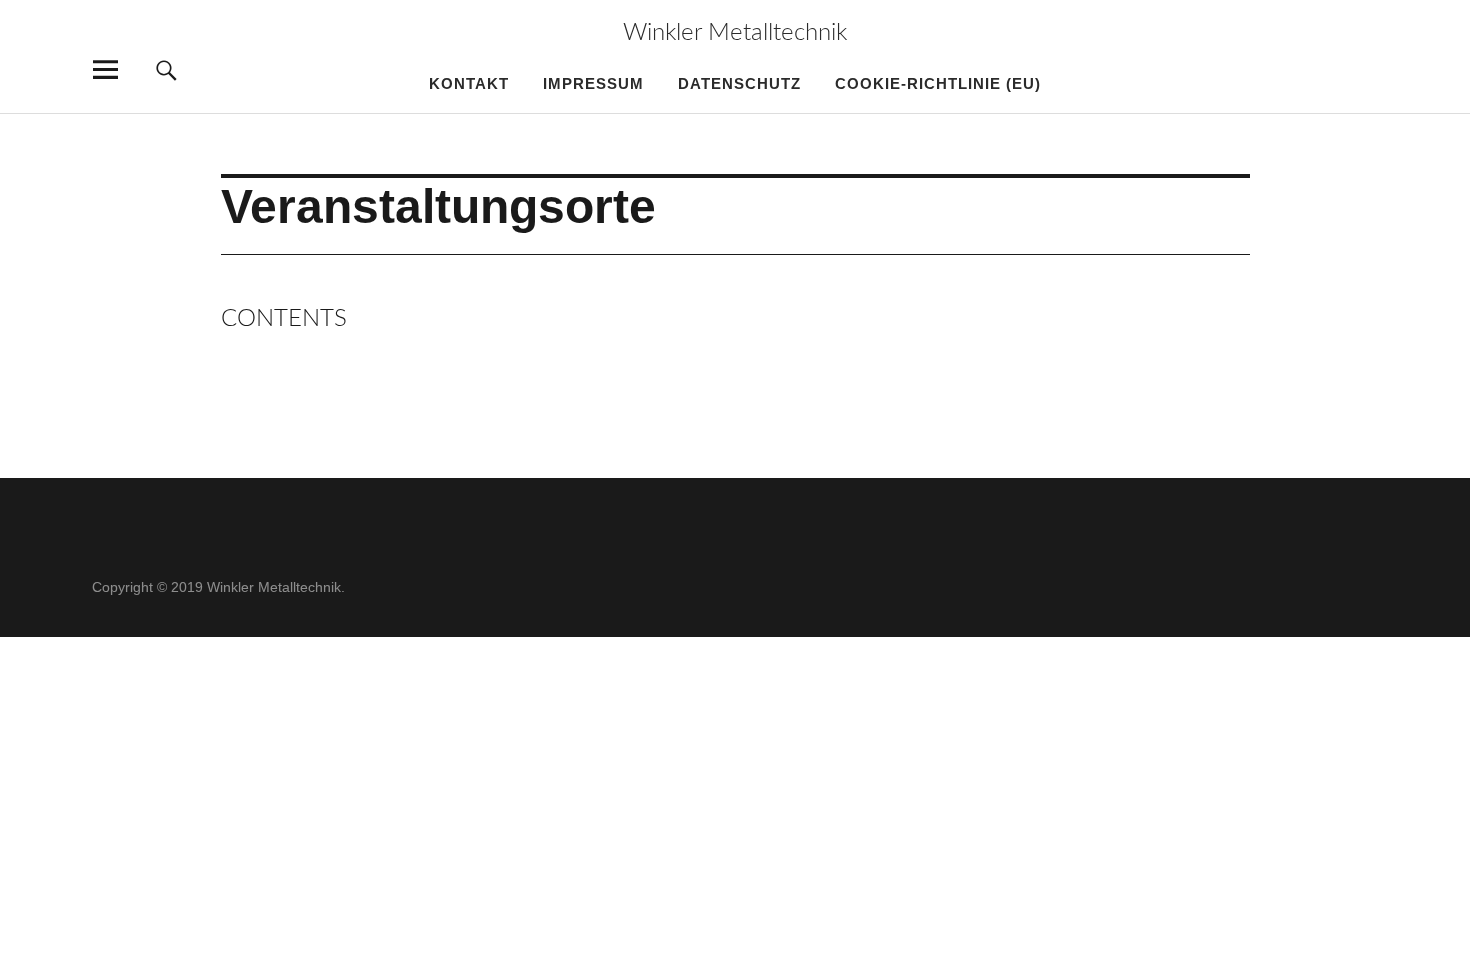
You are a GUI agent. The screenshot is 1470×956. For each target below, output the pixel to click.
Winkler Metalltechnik (735, 33)
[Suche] (166, 69)
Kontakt (469, 83)
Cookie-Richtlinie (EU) (938, 83)
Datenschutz (739, 83)
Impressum (593, 83)
